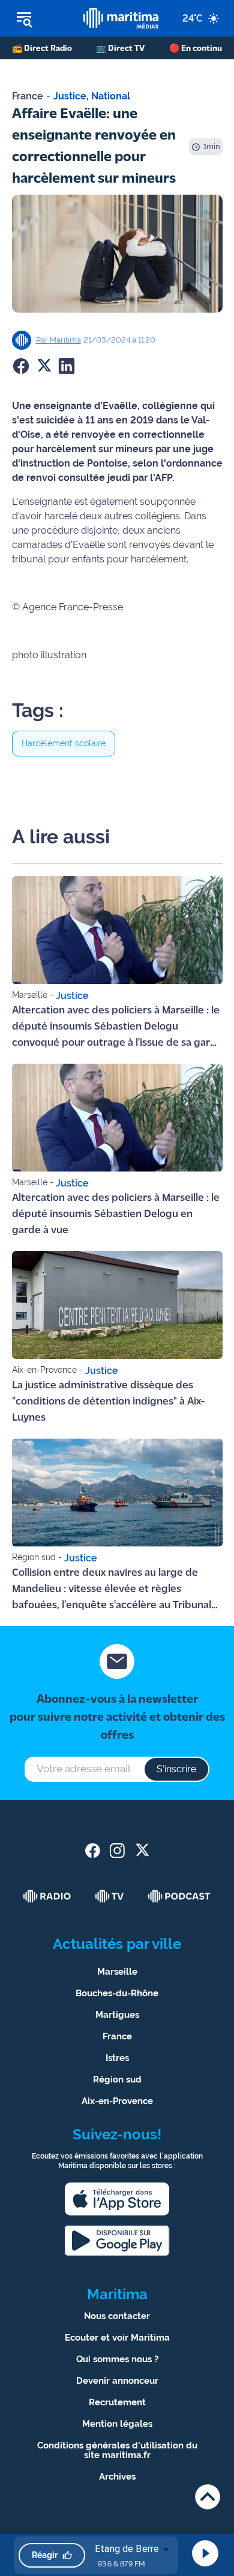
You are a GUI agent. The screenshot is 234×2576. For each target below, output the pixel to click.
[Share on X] (44, 366)
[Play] (205, 2553)
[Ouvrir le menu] (42, 19)
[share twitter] (142, 1850)
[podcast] (179, 1896)
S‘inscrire (176, 1769)
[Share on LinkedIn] (67, 366)
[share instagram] (117, 1850)
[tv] (110, 1896)
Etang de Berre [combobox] (127, 2549)
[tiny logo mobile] (121, 18)
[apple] (117, 2199)
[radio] (47, 1896)
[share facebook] (93, 1850)
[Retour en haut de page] (208, 2497)
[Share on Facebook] (21, 366)
